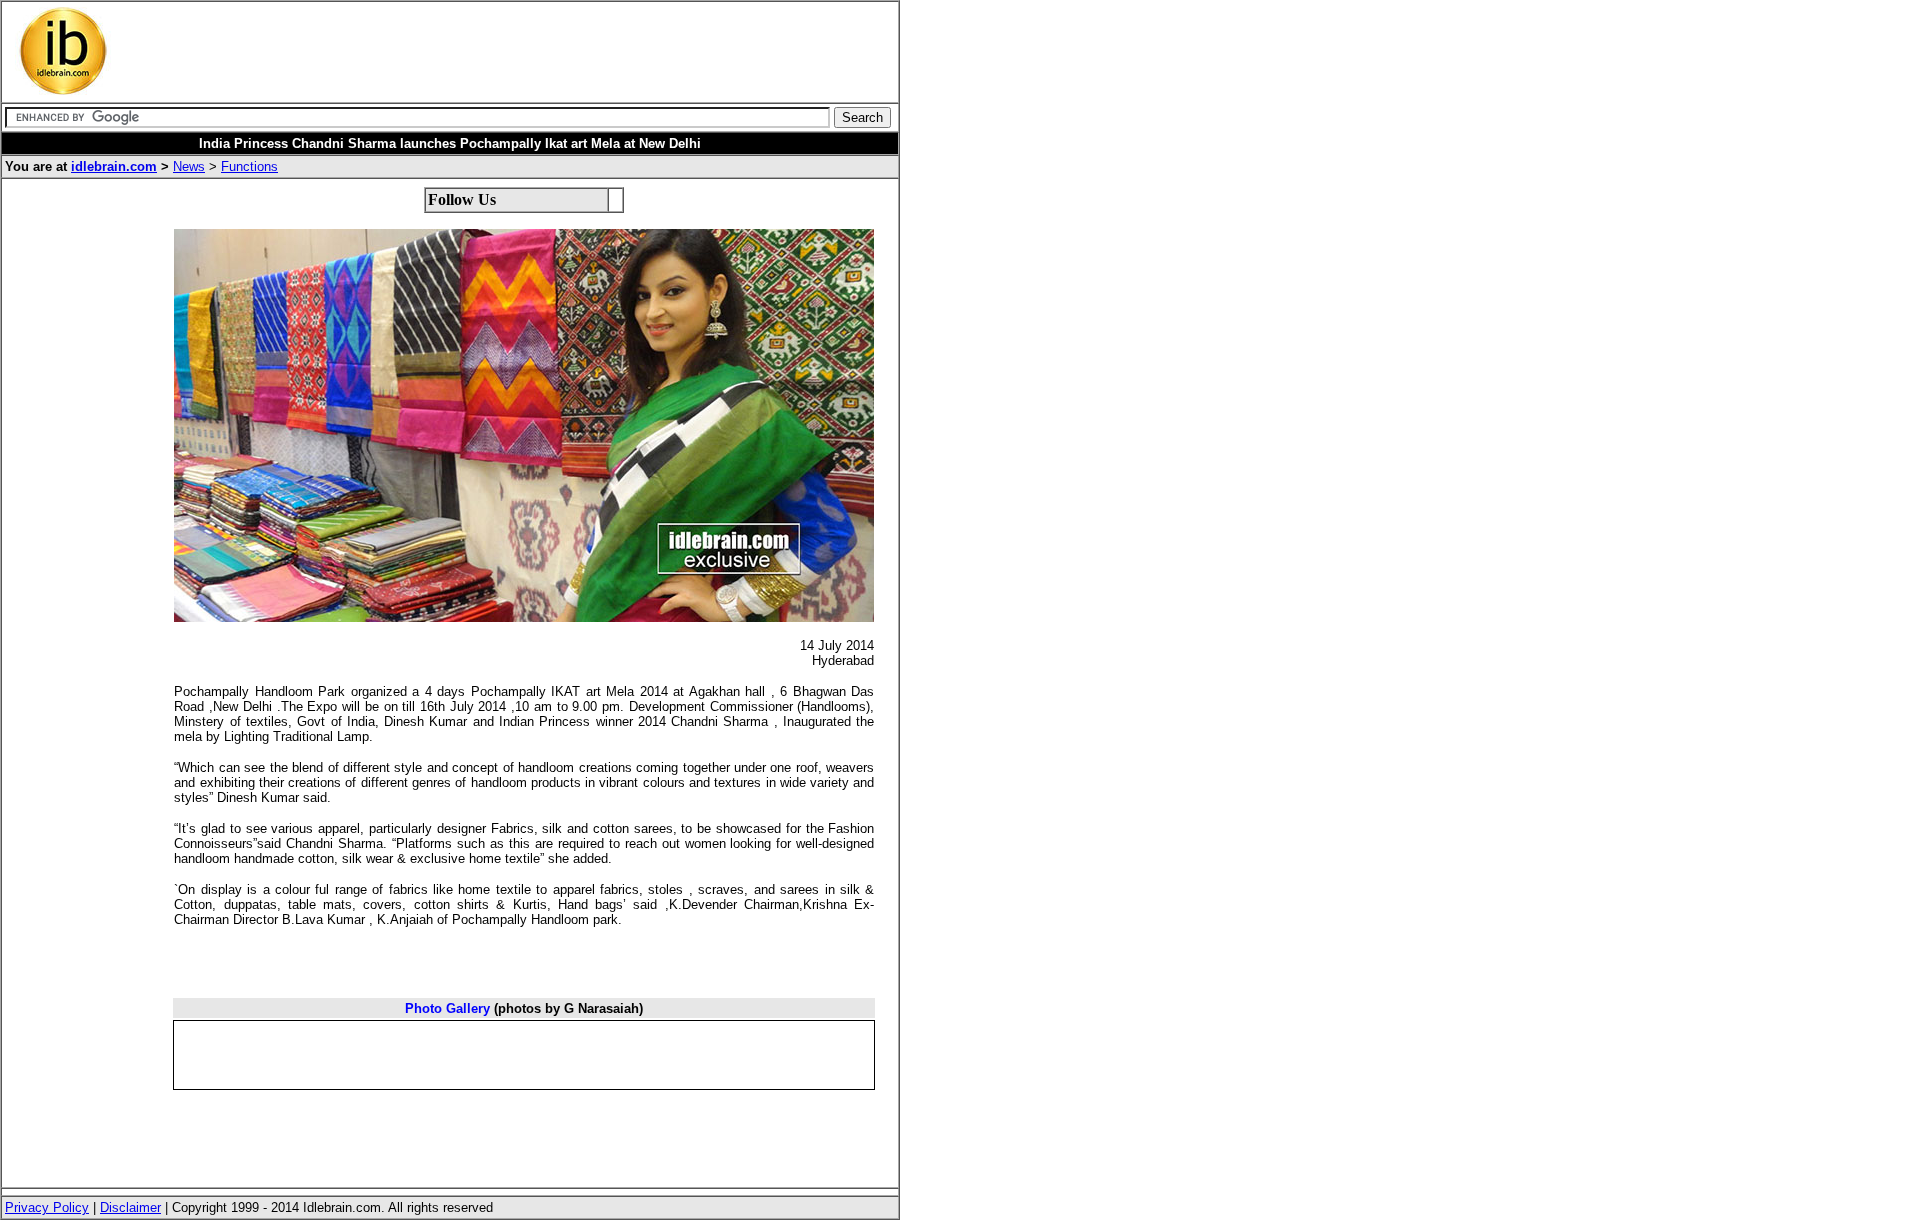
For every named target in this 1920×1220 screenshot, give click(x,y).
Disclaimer (130, 1207)
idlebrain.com (114, 166)
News (189, 166)
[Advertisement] (494, 52)
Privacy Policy (47, 1207)
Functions (249, 166)
